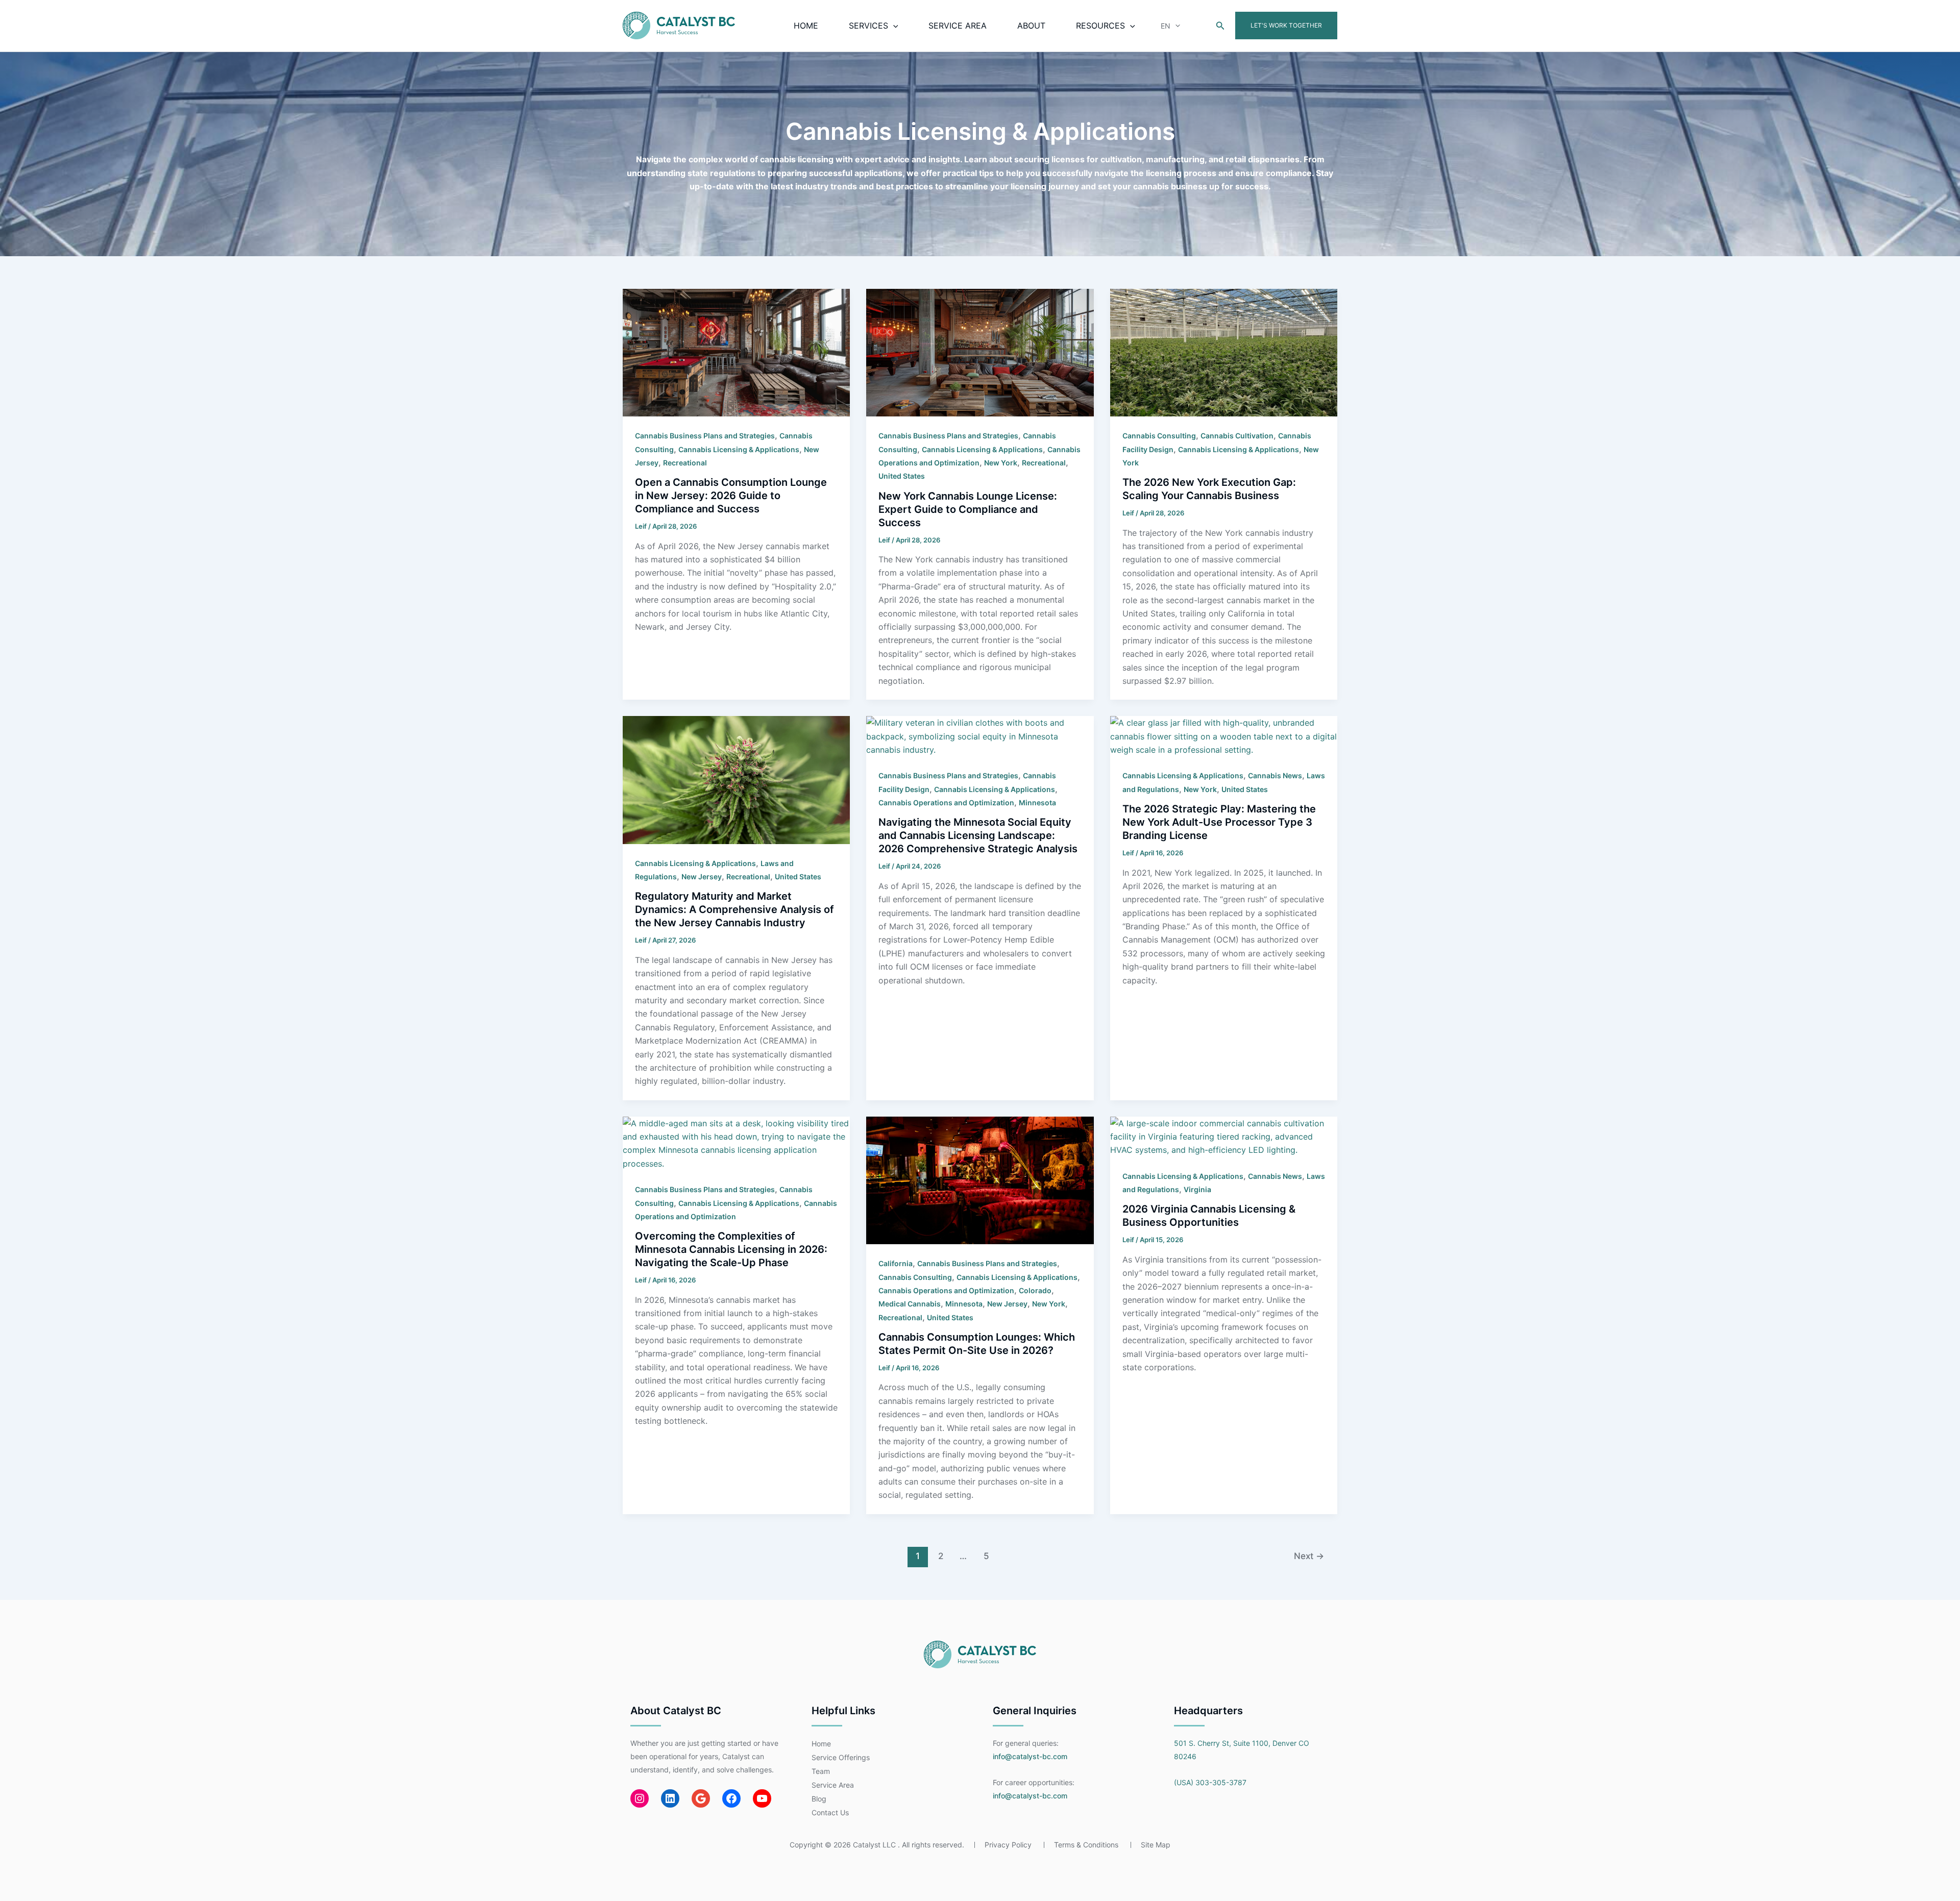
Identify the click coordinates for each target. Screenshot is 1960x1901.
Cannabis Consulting (1159, 436)
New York (1001, 463)
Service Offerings (841, 1757)
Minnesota (1037, 803)
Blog (819, 1799)
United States (902, 476)
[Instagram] (640, 1798)
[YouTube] (762, 1798)
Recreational (685, 463)
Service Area (958, 26)
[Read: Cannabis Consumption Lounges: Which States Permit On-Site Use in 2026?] (980, 1179)
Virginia (1197, 1189)
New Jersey (702, 877)
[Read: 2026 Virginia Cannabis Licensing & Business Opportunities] (1224, 1136)
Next (1309, 1556)
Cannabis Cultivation (1237, 436)
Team (821, 1771)
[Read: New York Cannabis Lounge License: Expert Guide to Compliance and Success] (980, 352)
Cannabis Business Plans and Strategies (705, 436)
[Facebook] (731, 1798)
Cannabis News (1275, 775)
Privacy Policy (1008, 1845)
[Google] (701, 1798)
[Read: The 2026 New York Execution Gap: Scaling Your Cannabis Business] (1224, 352)
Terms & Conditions (1086, 1845)
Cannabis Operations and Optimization (946, 803)
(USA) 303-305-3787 (1210, 1782)
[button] (893, 26)
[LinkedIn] (670, 1798)
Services (868, 26)
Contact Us (830, 1812)
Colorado (1035, 1290)
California (896, 1263)
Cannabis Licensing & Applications (739, 449)
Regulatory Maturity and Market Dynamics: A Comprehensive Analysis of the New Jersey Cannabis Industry (734, 909)
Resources (1100, 26)
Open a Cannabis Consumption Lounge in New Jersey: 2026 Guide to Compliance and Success (731, 496)
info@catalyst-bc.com (1030, 1756)
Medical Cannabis (910, 1304)
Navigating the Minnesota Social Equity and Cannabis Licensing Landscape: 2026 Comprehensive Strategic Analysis (978, 835)
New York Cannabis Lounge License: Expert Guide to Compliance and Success (968, 509)
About (1031, 26)
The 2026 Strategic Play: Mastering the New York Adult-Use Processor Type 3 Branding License (1219, 822)
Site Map (1156, 1845)
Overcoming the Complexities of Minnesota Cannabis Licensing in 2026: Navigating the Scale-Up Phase (731, 1249)
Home (806, 26)
